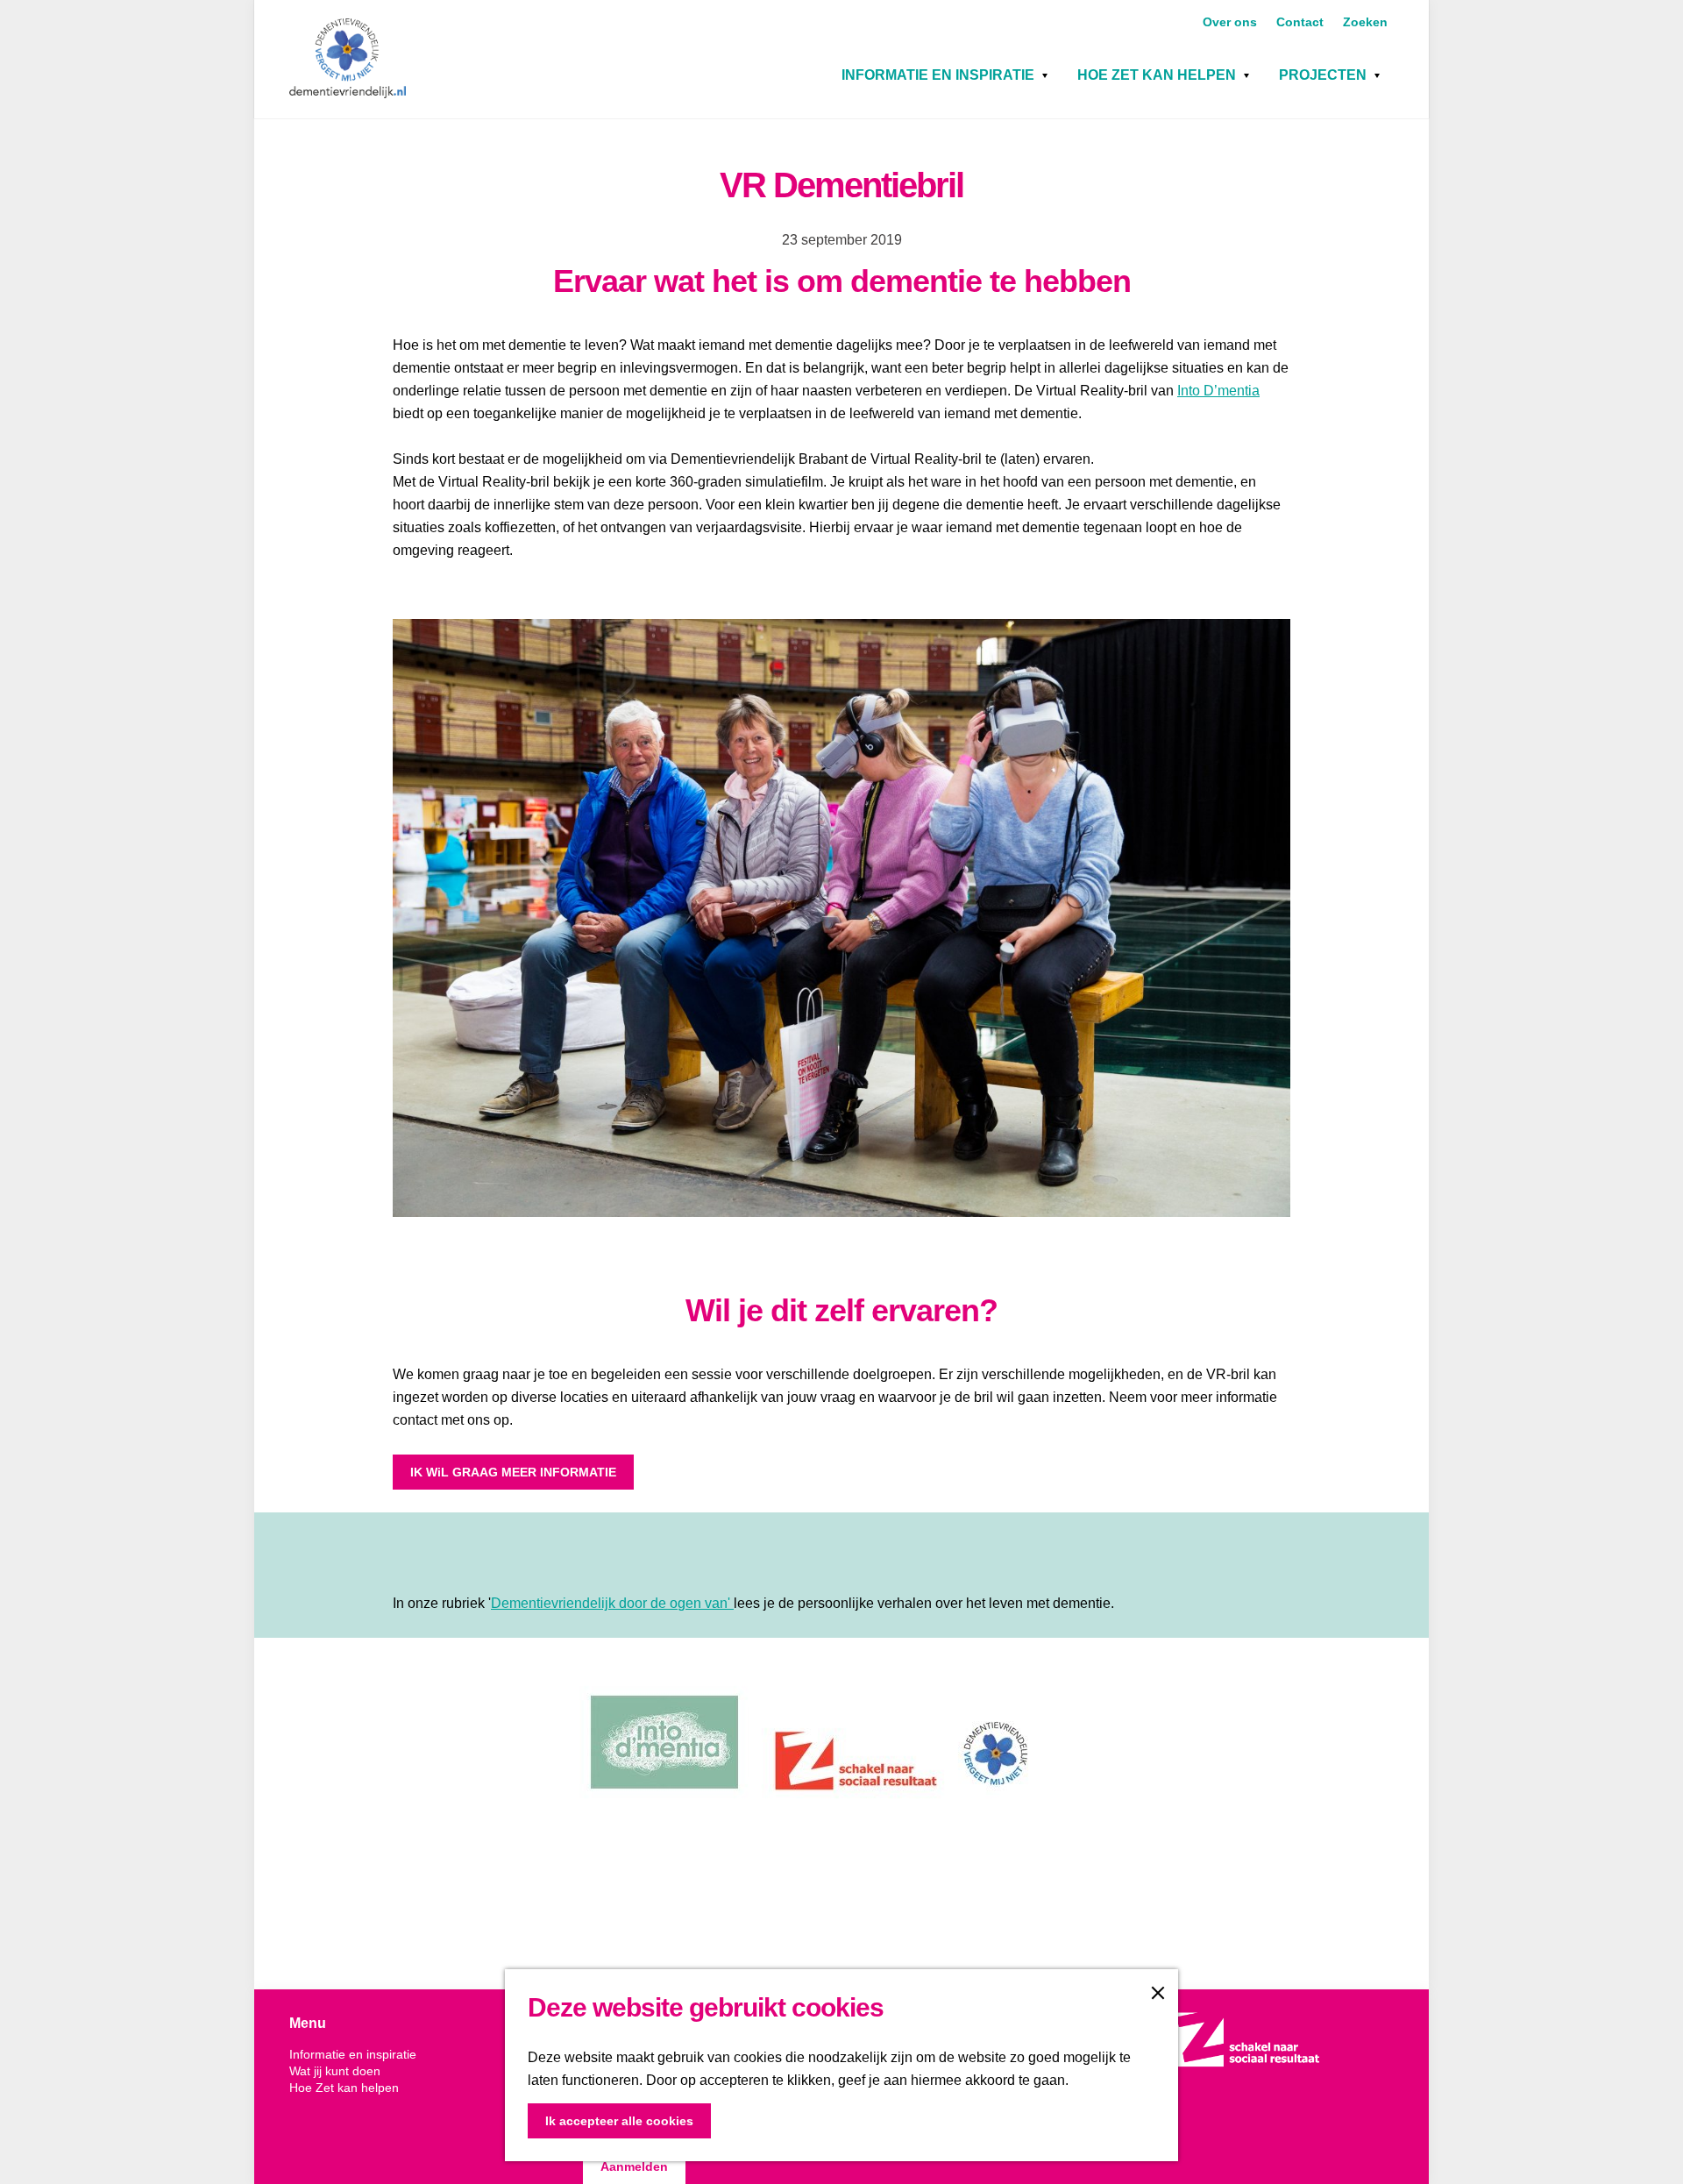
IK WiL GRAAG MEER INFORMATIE (513, 1472)
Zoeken (1365, 22)
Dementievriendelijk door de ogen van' (612, 1603)
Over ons (1232, 22)
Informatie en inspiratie (938, 75)
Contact (1302, 22)
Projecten (1323, 75)
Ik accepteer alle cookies (619, 2121)
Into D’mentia (1218, 391)
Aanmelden (634, 2166)
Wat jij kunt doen (335, 2071)
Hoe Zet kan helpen (1157, 75)
